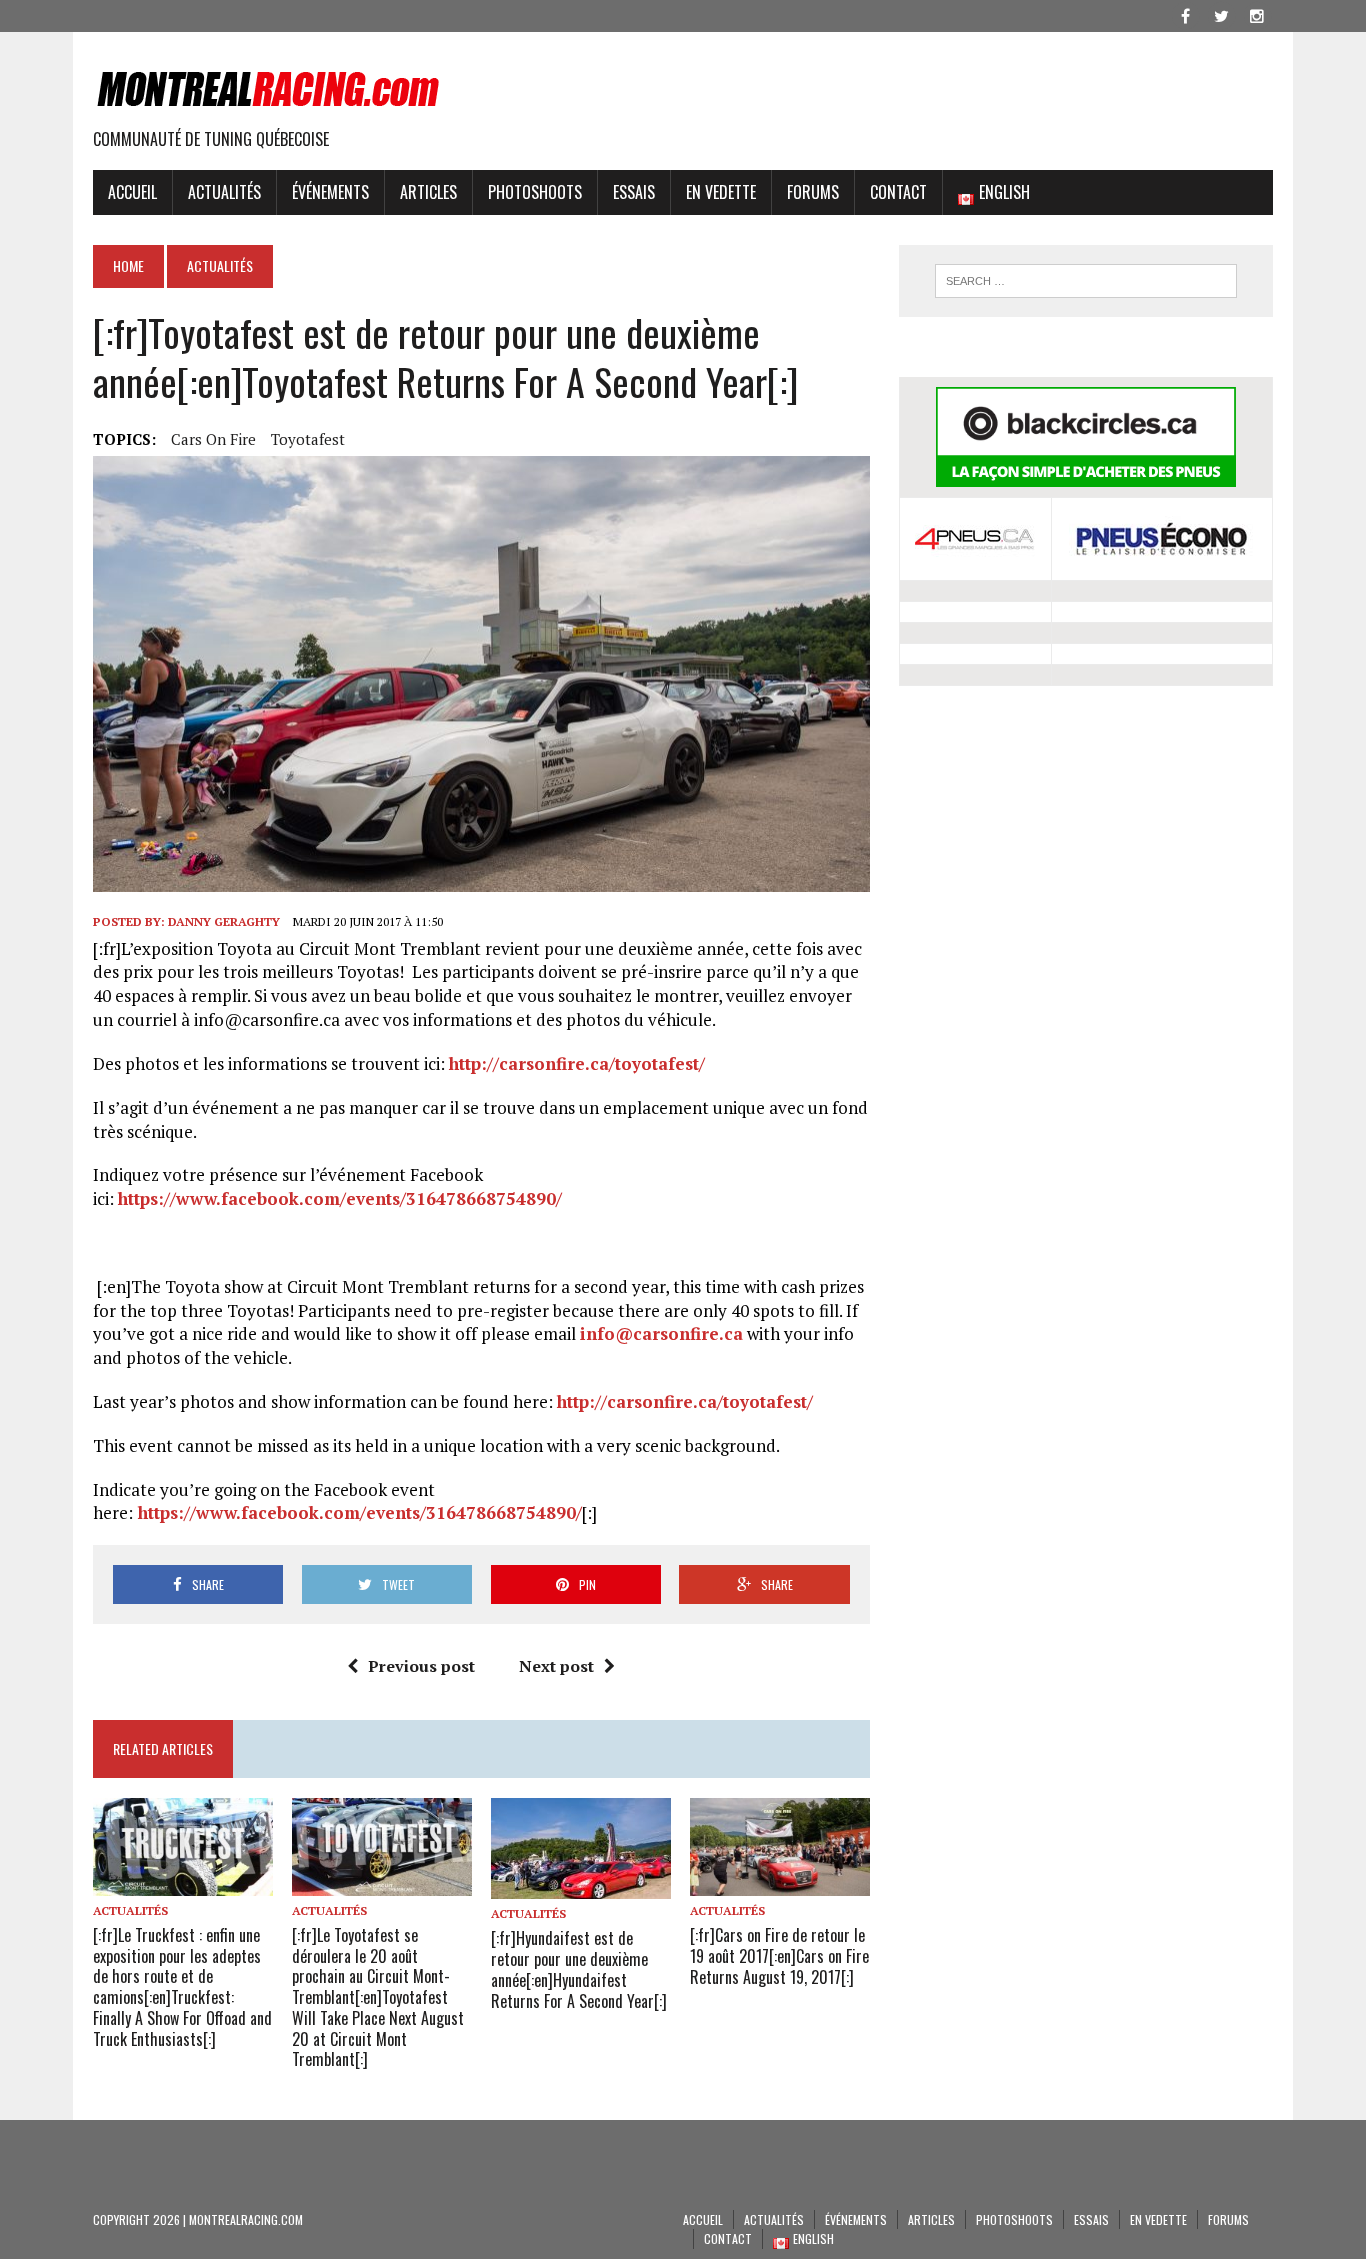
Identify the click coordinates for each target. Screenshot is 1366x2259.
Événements (330, 192)
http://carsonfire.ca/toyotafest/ (577, 1063)
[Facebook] (1185, 14)
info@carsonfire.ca (661, 1333)
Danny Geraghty (224, 921)
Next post (556, 1666)
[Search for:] (1086, 281)
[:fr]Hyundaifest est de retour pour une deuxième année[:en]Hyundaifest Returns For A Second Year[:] (579, 1969)
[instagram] (1257, 14)
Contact (898, 192)
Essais (634, 192)
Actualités (224, 192)
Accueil (132, 192)
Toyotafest (308, 439)
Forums (813, 192)
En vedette (721, 192)
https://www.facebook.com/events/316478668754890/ (340, 1198)
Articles (428, 192)
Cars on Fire (213, 439)
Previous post (421, 1666)
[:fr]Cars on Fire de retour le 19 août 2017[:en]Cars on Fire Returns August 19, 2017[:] (779, 1956)
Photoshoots (535, 192)
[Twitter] (1221, 14)
